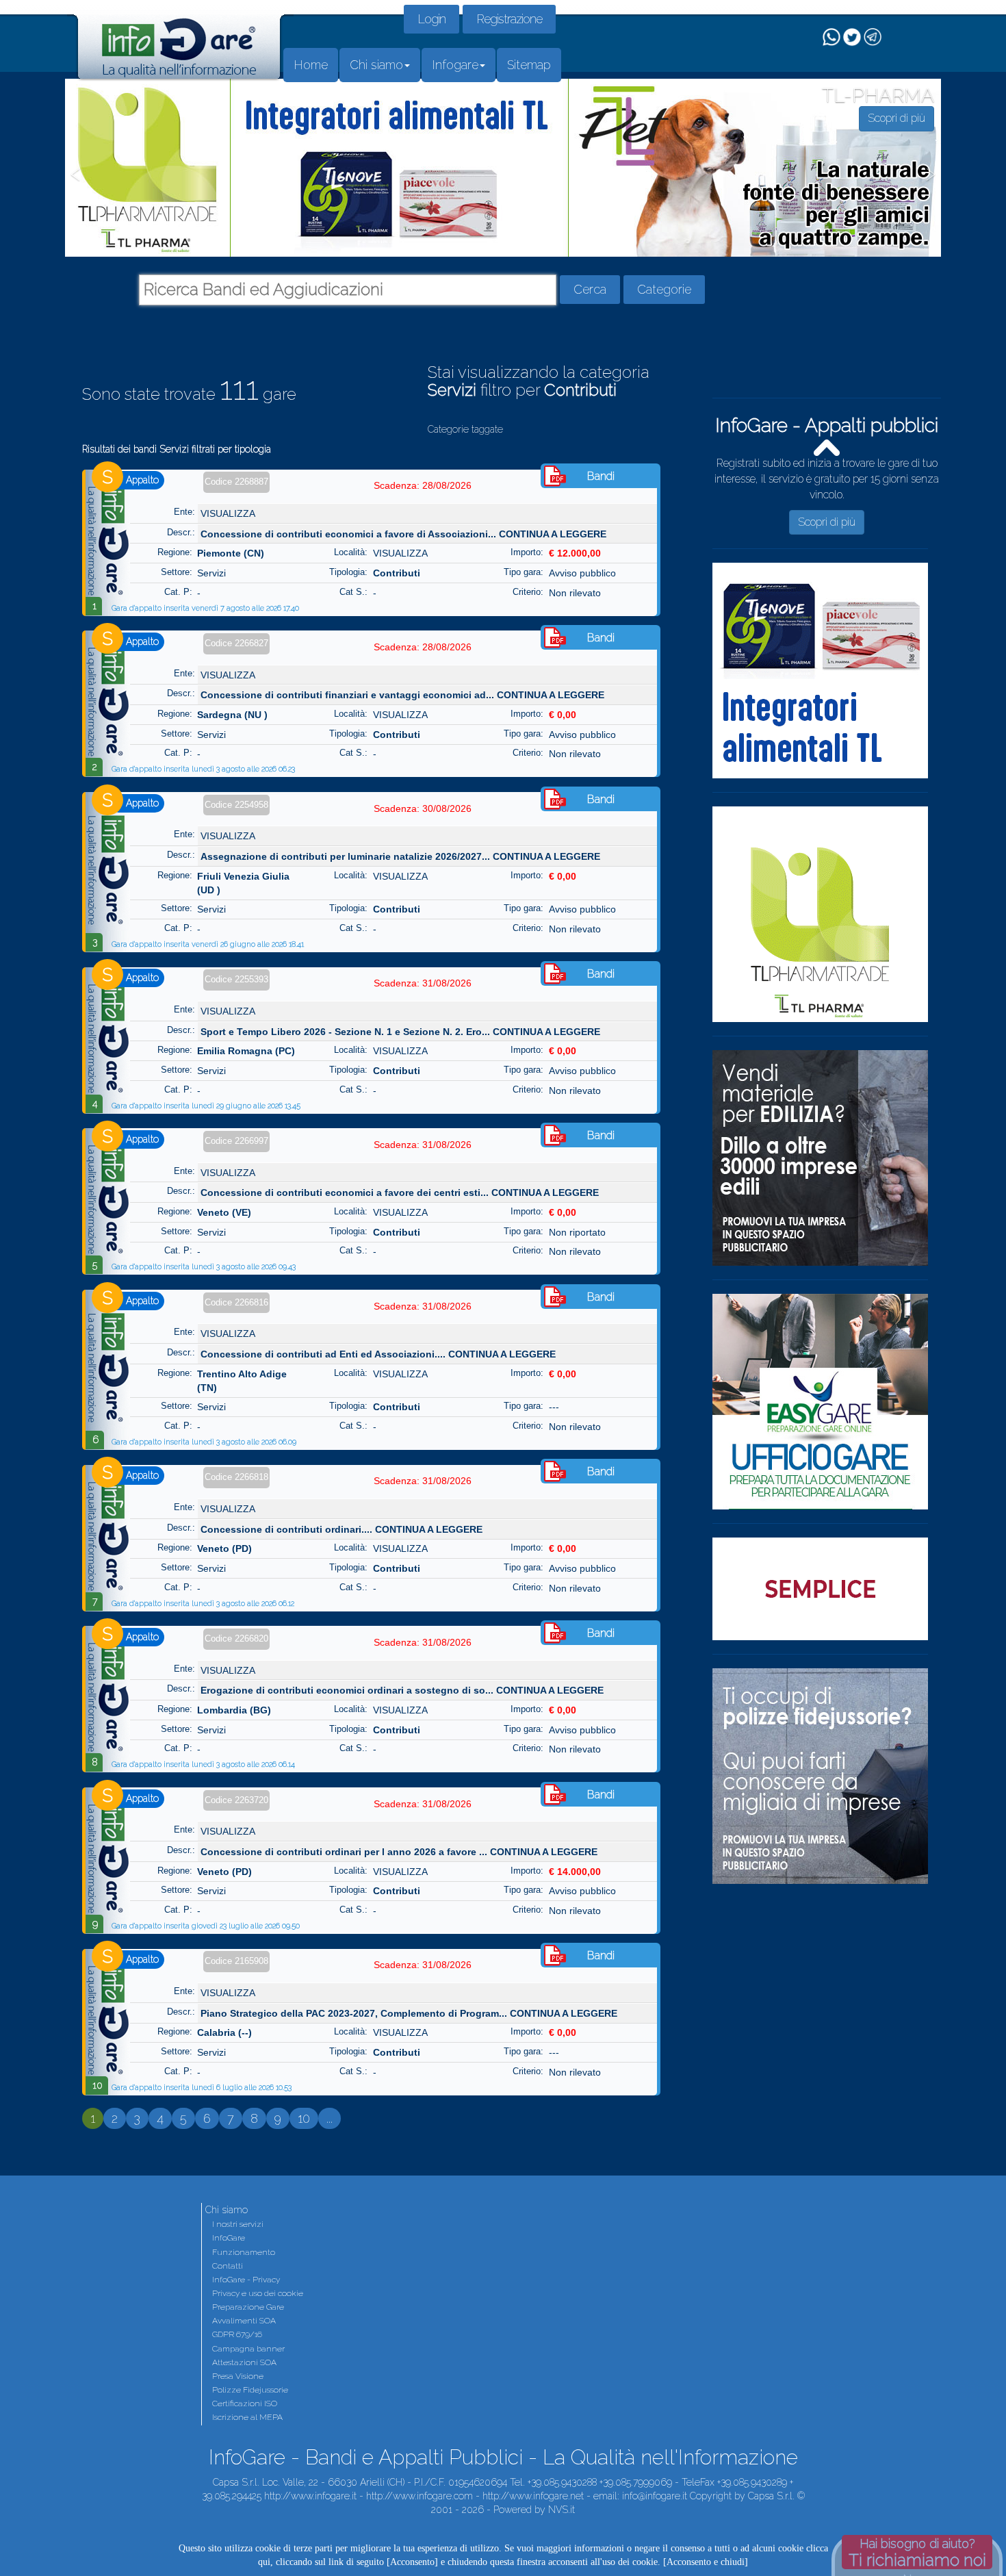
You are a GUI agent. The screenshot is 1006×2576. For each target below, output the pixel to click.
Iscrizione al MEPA (247, 2417)
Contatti (228, 2266)
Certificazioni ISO (245, 2403)
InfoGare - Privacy (246, 2280)
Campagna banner (248, 2349)
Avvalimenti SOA (244, 2321)
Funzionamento (244, 2252)
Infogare (455, 65)
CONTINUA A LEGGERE (553, 534)
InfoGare (229, 2238)
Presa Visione (238, 2376)
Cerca (590, 289)
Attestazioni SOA (244, 2362)
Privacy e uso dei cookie (258, 2293)
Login (431, 19)
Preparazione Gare (248, 2307)
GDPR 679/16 (237, 2334)
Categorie (664, 289)
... (330, 2118)
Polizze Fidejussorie (250, 2390)
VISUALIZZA (228, 513)
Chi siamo (376, 65)
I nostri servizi (238, 2224)
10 (304, 2118)
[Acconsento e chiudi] (706, 2562)
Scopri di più (827, 522)
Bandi (601, 476)
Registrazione (509, 19)
